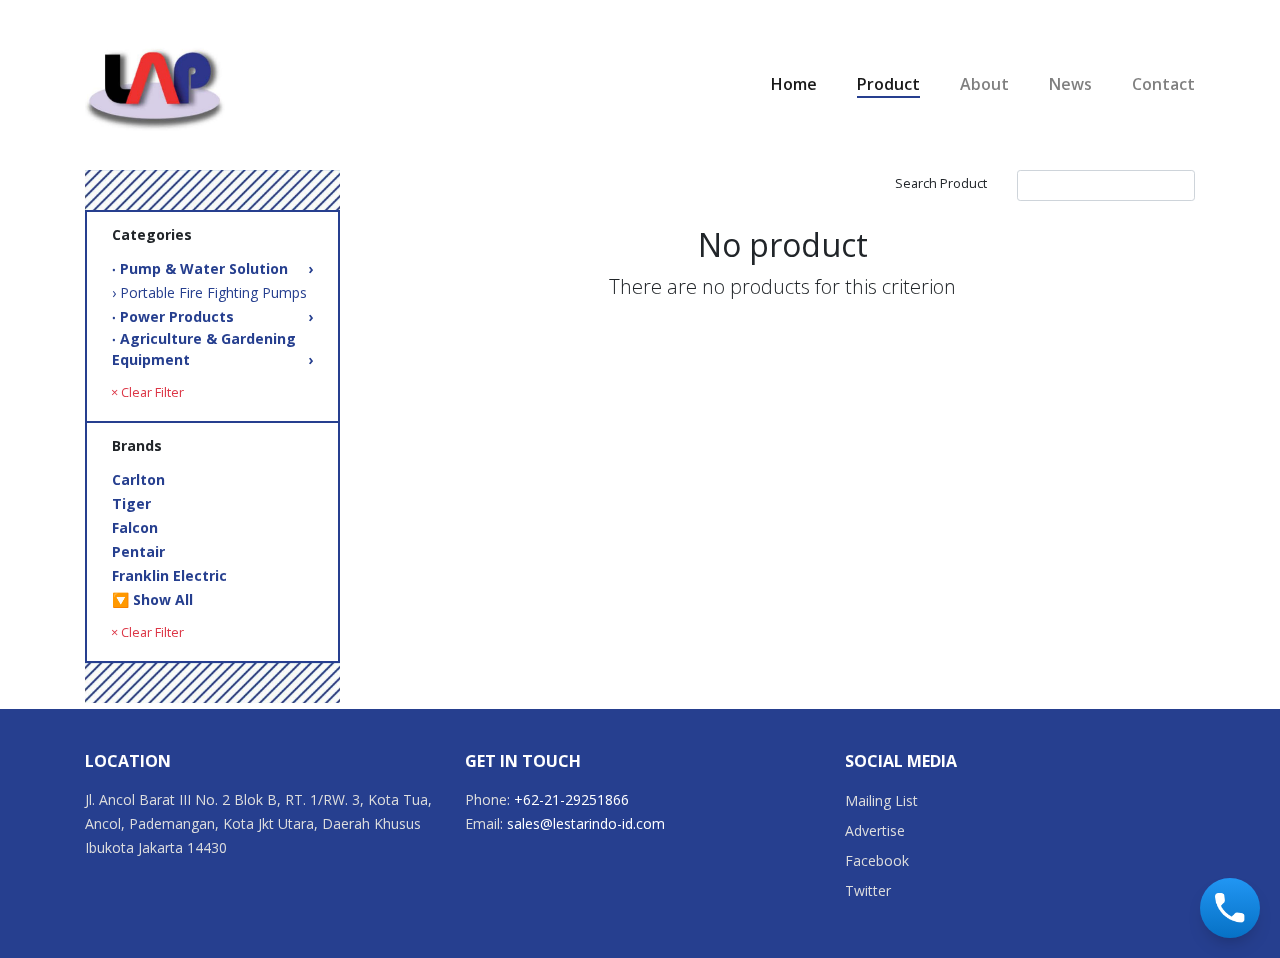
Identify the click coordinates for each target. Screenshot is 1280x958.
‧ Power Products (212, 316)
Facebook (877, 860)
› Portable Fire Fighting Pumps (209, 292)
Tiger (131, 503)
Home (794, 84)
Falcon (135, 527)
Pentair (138, 551)
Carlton (138, 479)
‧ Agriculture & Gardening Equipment (212, 349)
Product (888, 84)
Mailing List (881, 800)
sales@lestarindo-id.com (586, 823)
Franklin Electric (169, 575)
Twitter (868, 890)
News (1070, 84)
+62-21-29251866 (571, 799)
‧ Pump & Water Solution (212, 268)
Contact (1163, 84)
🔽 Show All (152, 599)
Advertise (875, 830)
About (984, 84)
